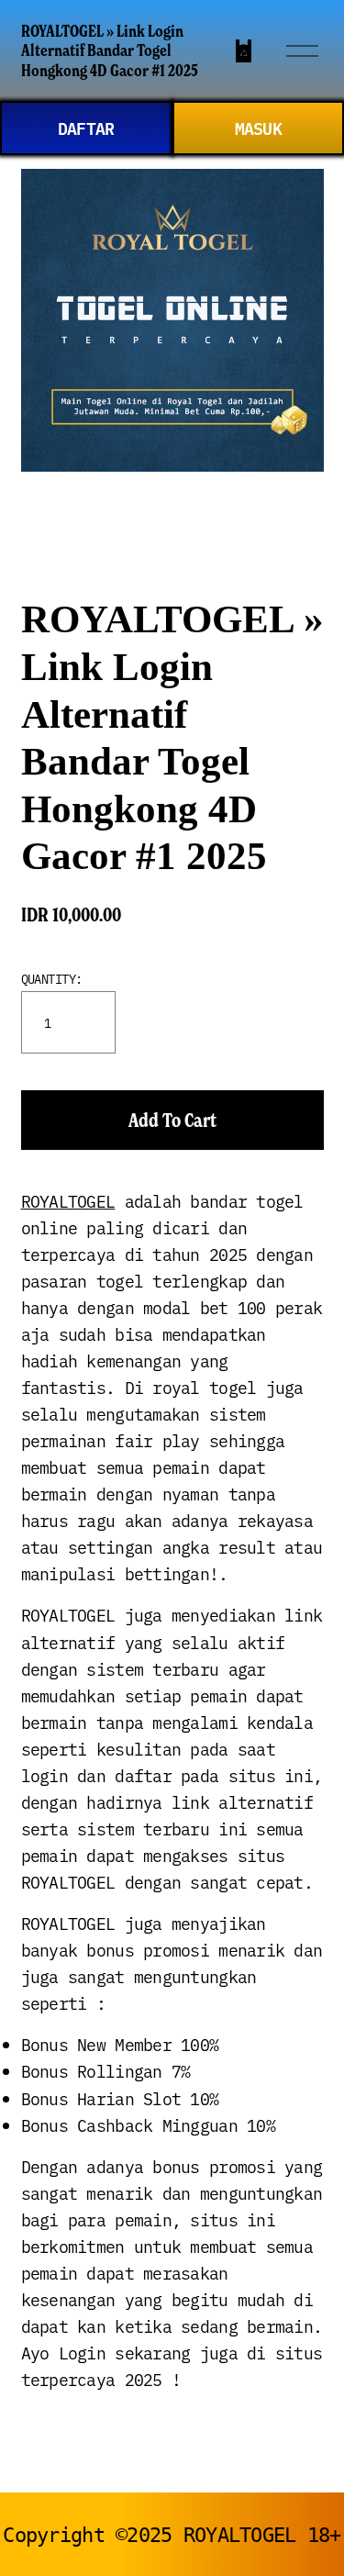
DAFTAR (86, 128)
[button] (172, 1120)
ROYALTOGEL (68, 1201)
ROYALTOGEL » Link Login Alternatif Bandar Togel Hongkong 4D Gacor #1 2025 (110, 51)
